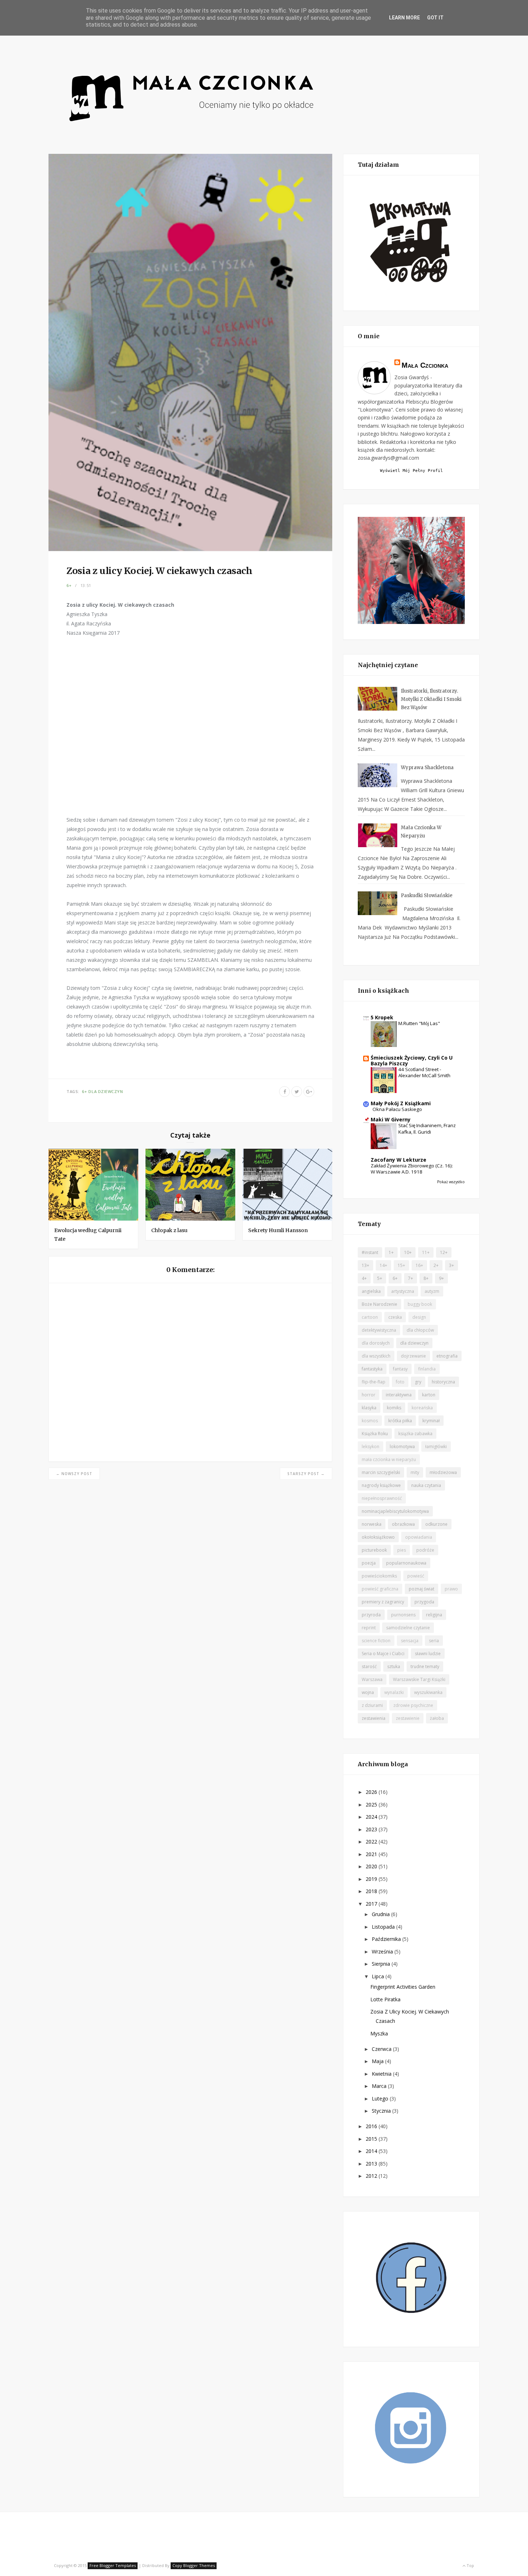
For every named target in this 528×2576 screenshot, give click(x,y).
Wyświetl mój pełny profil (411, 471)
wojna (368, 1692)
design (419, 1317)
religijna (434, 1615)
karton (429, 1395)
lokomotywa (402, 1447)
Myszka (379, 2033)
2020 (372, 1866)
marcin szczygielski (381, 1472)
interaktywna (399, 1395)
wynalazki (394, 1692)
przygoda (424, 1602)
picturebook (374, 1550)
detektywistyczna (379, 1330)
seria (434, 1641)
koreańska (422, 1408)
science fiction (376, 1641)
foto (400, 1382)
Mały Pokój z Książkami (401, 1103)
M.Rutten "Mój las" (419, 1023)
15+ (401, 1265)
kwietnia (382, 2074)
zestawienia (374, 1718)
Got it (435, 18)
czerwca (382, 2049)
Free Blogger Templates (113, 2565)
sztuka (394, 1666)
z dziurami (372, 1705)
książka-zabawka (415, 1434)
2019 (372, 1879)
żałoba (437, 1718)
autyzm (432, 1291)
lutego (381, 2099)
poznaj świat (422, 1589)
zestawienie (408, 1718)
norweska (372, 1524)
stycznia (382, 2111)
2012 (372, 2176)
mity (415, 1472)
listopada (384, 1927)
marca (380, 2086)
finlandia (427, 1369)
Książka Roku (375, 1434)
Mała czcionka (425, 365)
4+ (364, 1278)
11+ (426, 1252)
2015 (372, 2139)
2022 (372, 1842)
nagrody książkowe (381, 1485)
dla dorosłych (376, 1343)
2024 (372, 1817)
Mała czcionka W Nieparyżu (421, 832)
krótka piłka (400, 1421)
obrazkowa (403, 1524)
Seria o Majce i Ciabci (383, 1654)
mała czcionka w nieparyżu (389, 1459)
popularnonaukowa (406, 1563)
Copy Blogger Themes (194, 2565)
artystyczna (403, 1291)
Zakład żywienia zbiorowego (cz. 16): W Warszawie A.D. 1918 (412, 1169)
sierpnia (382, 1964)
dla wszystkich (376, 1356)
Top (470, 2565)
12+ (444, 1252)
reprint (369, 1628)
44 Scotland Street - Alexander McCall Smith (424, 1072)
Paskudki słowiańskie (427, 896)
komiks (394, 1408)
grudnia (381, 1914)
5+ (380, 1278)
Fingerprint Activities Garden (403, 1987)
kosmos (370, 1421)
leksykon (370, 1447)
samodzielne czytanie (408, 1628)
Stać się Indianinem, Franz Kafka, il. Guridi (427, 1128)
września (383, 1951)
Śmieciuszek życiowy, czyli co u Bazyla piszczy (412, 1060)
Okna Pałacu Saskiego (397, 1109)
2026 (372, 1792)
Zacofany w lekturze (399, 1160)
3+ (451, 1265)
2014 (372, 2151)
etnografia (447, 1356)
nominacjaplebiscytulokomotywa (395, 1511)
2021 (372, 1854)
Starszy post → (306, 1474)
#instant (370, 1252)
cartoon (370, 1317)
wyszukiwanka (428, 1692)
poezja (369, 1563)
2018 (372, 1891)
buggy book (420, 1304)
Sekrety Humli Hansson (278, 1230)
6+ (69, 585)
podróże (425, 1550)
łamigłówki (436, 1447)
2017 (372, 1904)
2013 (372, 2164)
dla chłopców (420, 1330)
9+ (441, 1278)
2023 (372, 1829)
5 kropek (382, 1017)
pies (402, 1550)
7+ (411, 1278)
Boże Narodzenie (379, 1304)
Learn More (404, 18)
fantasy (400, 1369)
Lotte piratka (385, 1999)
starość (369, 1666)
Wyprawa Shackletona (427, 768)
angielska (371, 1291)
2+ (436, 1265)
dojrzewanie (413, 1356)
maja (378, 2061)
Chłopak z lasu (169, 1230)
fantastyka (372, 1369)
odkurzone (436, 1524)
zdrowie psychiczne (413, 1705)
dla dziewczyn (106, 1091)
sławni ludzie (428, 1654)
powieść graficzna (380, 1589)
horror (369, 1395)
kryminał (431, 1421)
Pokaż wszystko (451, 1182)
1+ (391, 1252)
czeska (395, 1317)
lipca (379, 1976)
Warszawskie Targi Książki (419, 1679)
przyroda (371, 1615)
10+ (408, 1252)
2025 (372, 1804)
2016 (372, 2126)
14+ (383, 1265)
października (387, 1939)
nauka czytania (426, 1485)
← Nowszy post (74, 1474)
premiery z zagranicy (383, 1602)
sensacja (410, 1641)
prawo (451, 1589)
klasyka (369, 1408)
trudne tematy (425, 1666)
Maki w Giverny (391, 1119)
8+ (426, 1278)
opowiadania (419, 1537)
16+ (419, 1265)
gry (418, 1382)
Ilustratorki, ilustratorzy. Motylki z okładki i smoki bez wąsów (431, 699)
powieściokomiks (379, 1576)
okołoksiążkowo (378, 1537)
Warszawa (372, 1679)
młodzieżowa (443, 1472)
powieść (416, 1576)
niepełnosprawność (382, 1498)
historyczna (443, 1382)
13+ (365, 1265)
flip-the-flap (374, 1382)
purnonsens (403, 1615)
